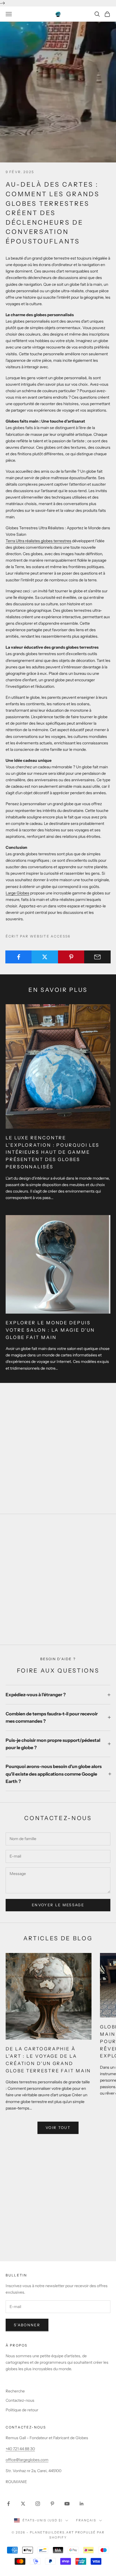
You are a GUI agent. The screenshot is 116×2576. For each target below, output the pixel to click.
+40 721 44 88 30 (20, 2449)
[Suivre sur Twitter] (23, 2504)
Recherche (15, 2391)
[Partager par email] (97, 957)
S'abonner (27, 2325)
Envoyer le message (58, 1905)
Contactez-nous (20, 2400)
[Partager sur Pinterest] (71, 957)
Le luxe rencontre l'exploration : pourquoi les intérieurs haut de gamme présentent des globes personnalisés (53, 1152)
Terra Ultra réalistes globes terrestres (38, 541)
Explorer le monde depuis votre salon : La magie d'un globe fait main (50, 1330)
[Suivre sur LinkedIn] (82, 2504)
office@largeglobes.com (27, 2460)
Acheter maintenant (58, 1621)
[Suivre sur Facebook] (8, 2504)
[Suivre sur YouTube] (67, 2504)
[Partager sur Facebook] (19, 957)
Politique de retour (22, 2410)
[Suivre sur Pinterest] (52, 2504)
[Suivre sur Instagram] (38, 2504)
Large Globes (17, 893)
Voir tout (58, 2128)
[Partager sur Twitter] (45, 957)
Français (86, 2520)
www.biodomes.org (58, 2209)
